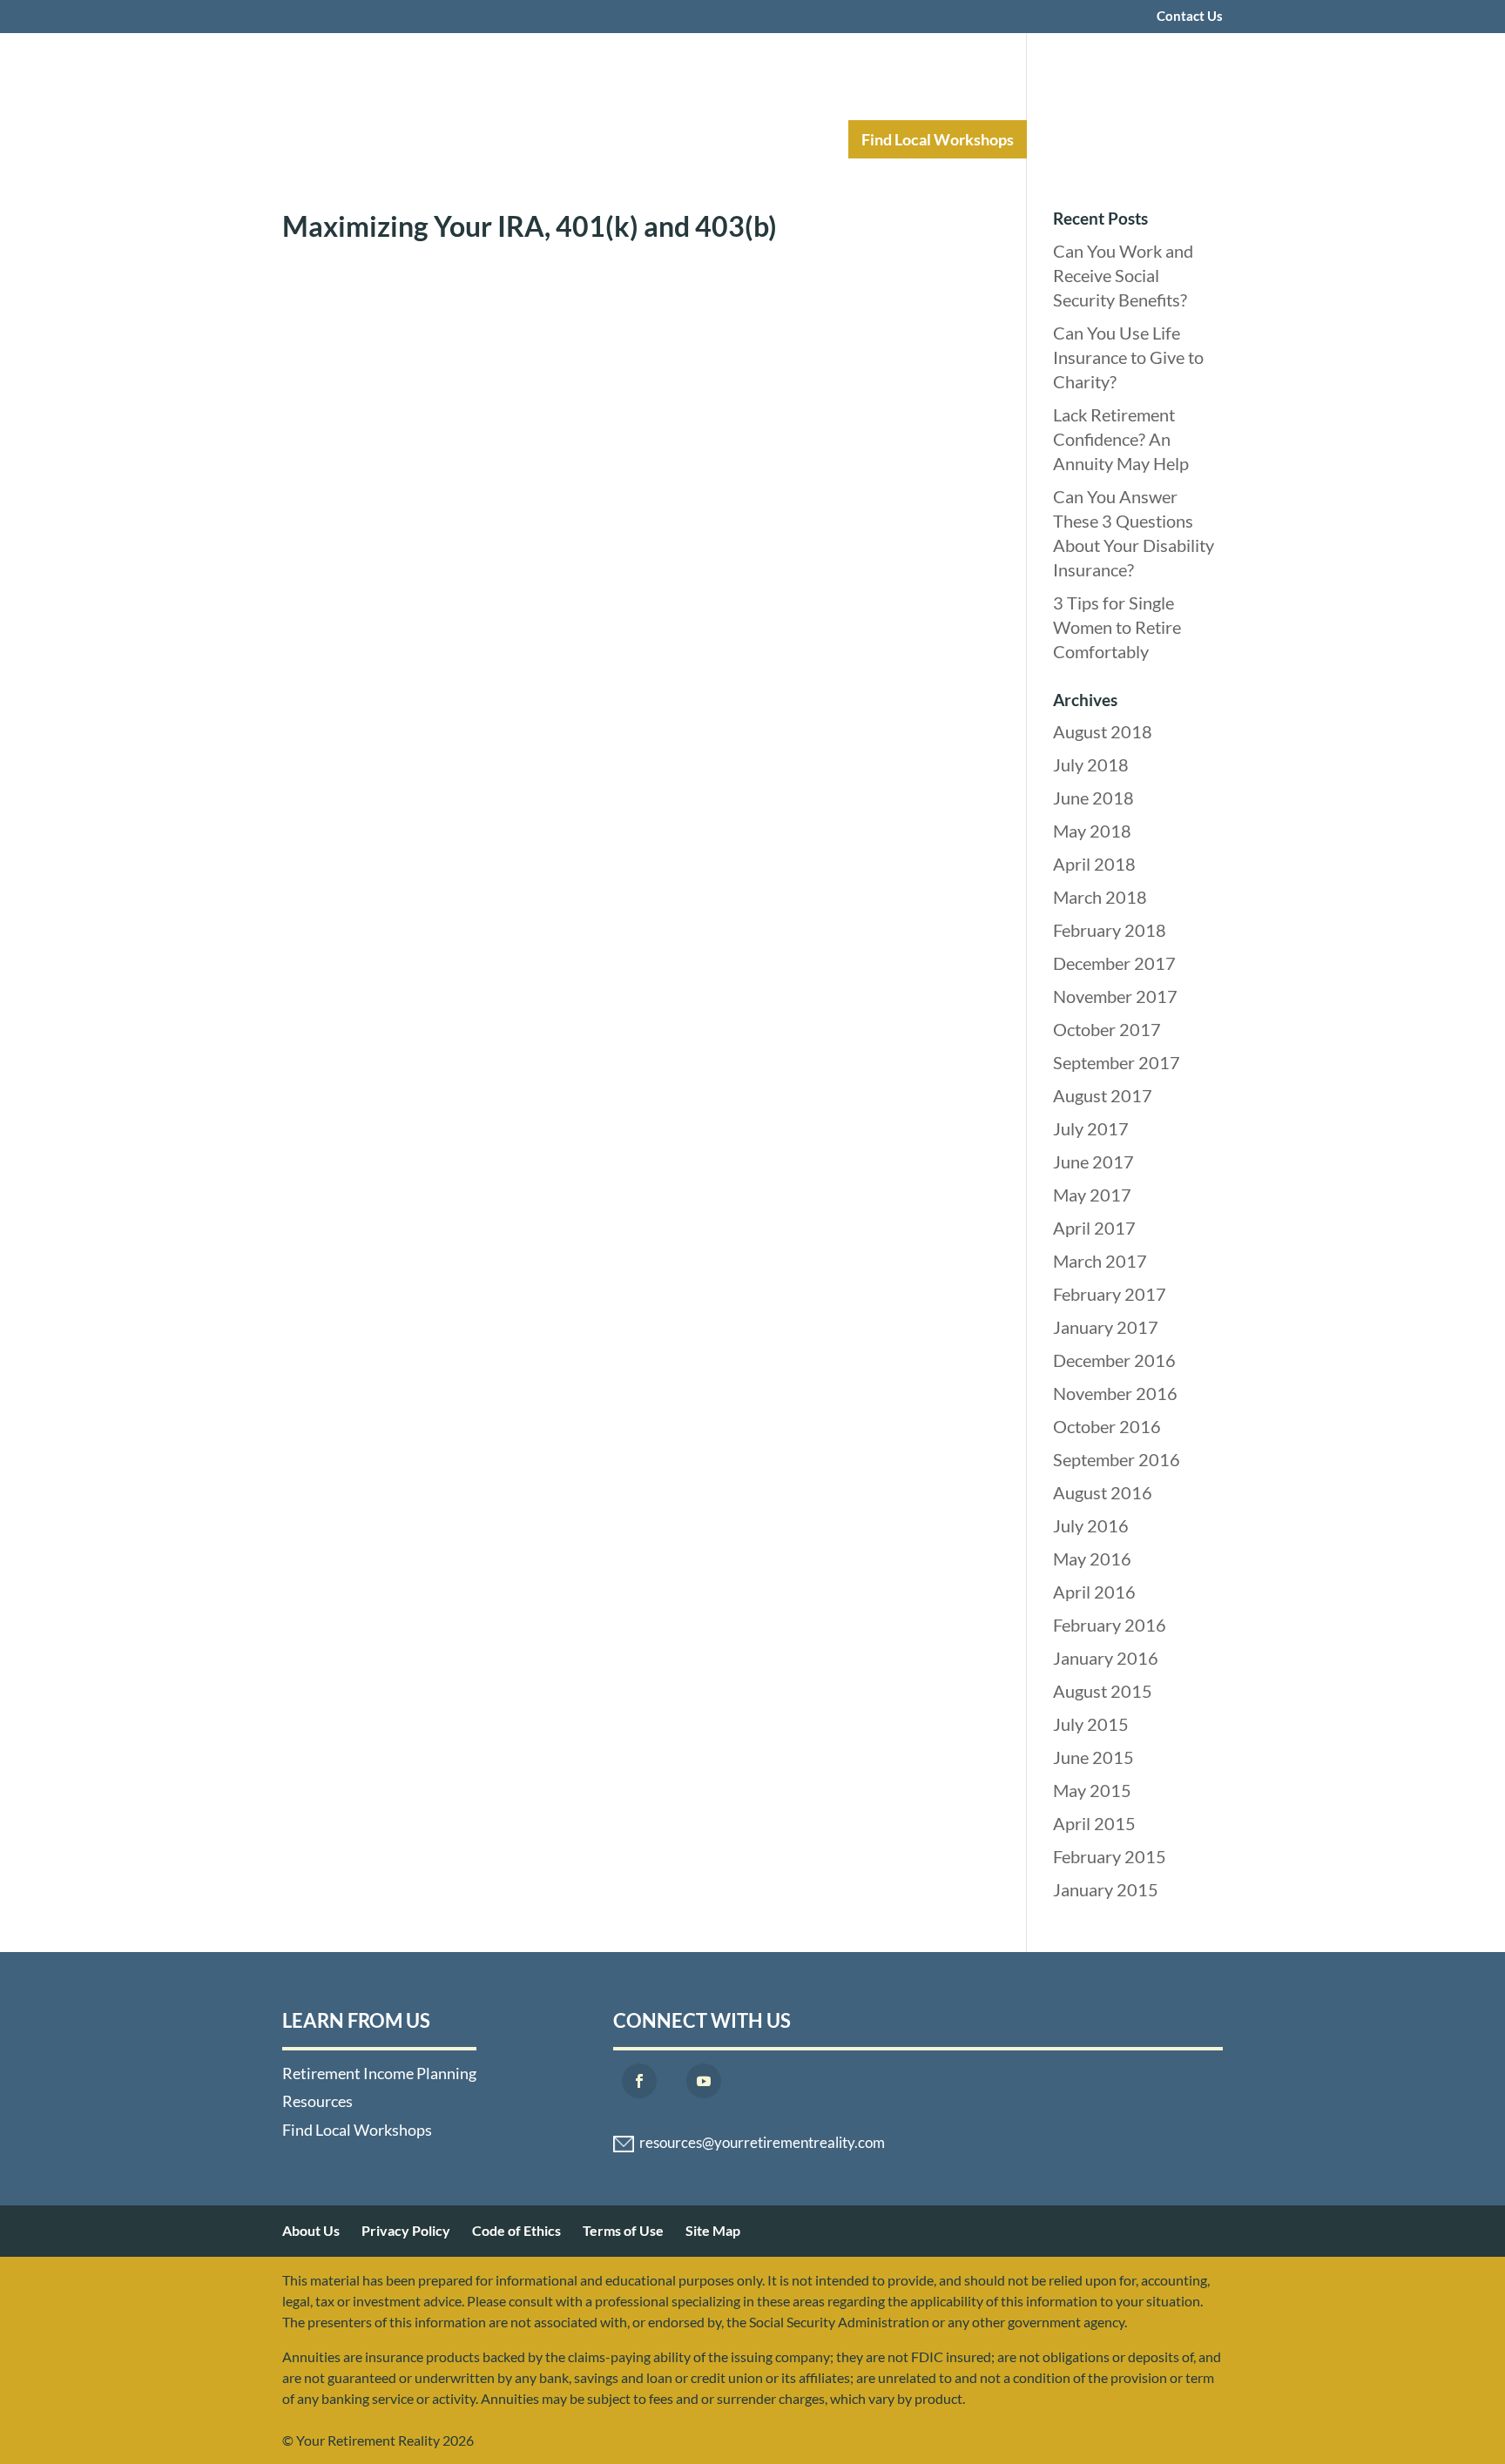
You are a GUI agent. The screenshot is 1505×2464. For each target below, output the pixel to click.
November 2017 (1115, 996)
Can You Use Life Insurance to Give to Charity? (1128, 357)
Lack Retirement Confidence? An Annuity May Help (1121, 439)
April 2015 (1094, 1823)
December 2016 (1114, 1360)
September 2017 (1117, 1062)
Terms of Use (623, 2230)
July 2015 (1091, 1724)
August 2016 (1103, 1492)
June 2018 (1093, 798)
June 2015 (1093, 1757)
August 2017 (1103, 1095)
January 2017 (1106, 1327)
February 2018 (1110, 930)
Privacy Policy (406, 2230)
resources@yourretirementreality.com (762, 2143)
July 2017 (1091, 1128)
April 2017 (1094, 1228)
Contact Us (1190, 17)
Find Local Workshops (938, 139)
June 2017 (1093, 1161)
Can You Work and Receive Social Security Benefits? (1123, 275)
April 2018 (1094, 864)
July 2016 (1091, 1525)
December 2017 (1114, 963)
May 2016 (1092, 1559)
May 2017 (1092, 1195)
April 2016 (1094, 1592)
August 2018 (1103, 731)
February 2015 (1110, 1856)
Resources (776, 139)
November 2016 (1115, 1393)
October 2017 (1107, 1029)
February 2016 (1110, 1625)
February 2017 (1110, 1294)
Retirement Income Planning (591, 139)
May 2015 (1092, 1790)
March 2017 (1100, 1261)
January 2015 (1106, 1889)
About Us (311, 2230)
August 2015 (1103, 1691)
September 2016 (1117, 1459)
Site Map (713, 2230)
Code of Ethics (516, 2230)
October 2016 (1107, 1426)
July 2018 (1091, 764)
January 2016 (1106, 1658)
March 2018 (1100, 897)
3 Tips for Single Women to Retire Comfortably (1117, 627)
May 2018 (1092, 831)
